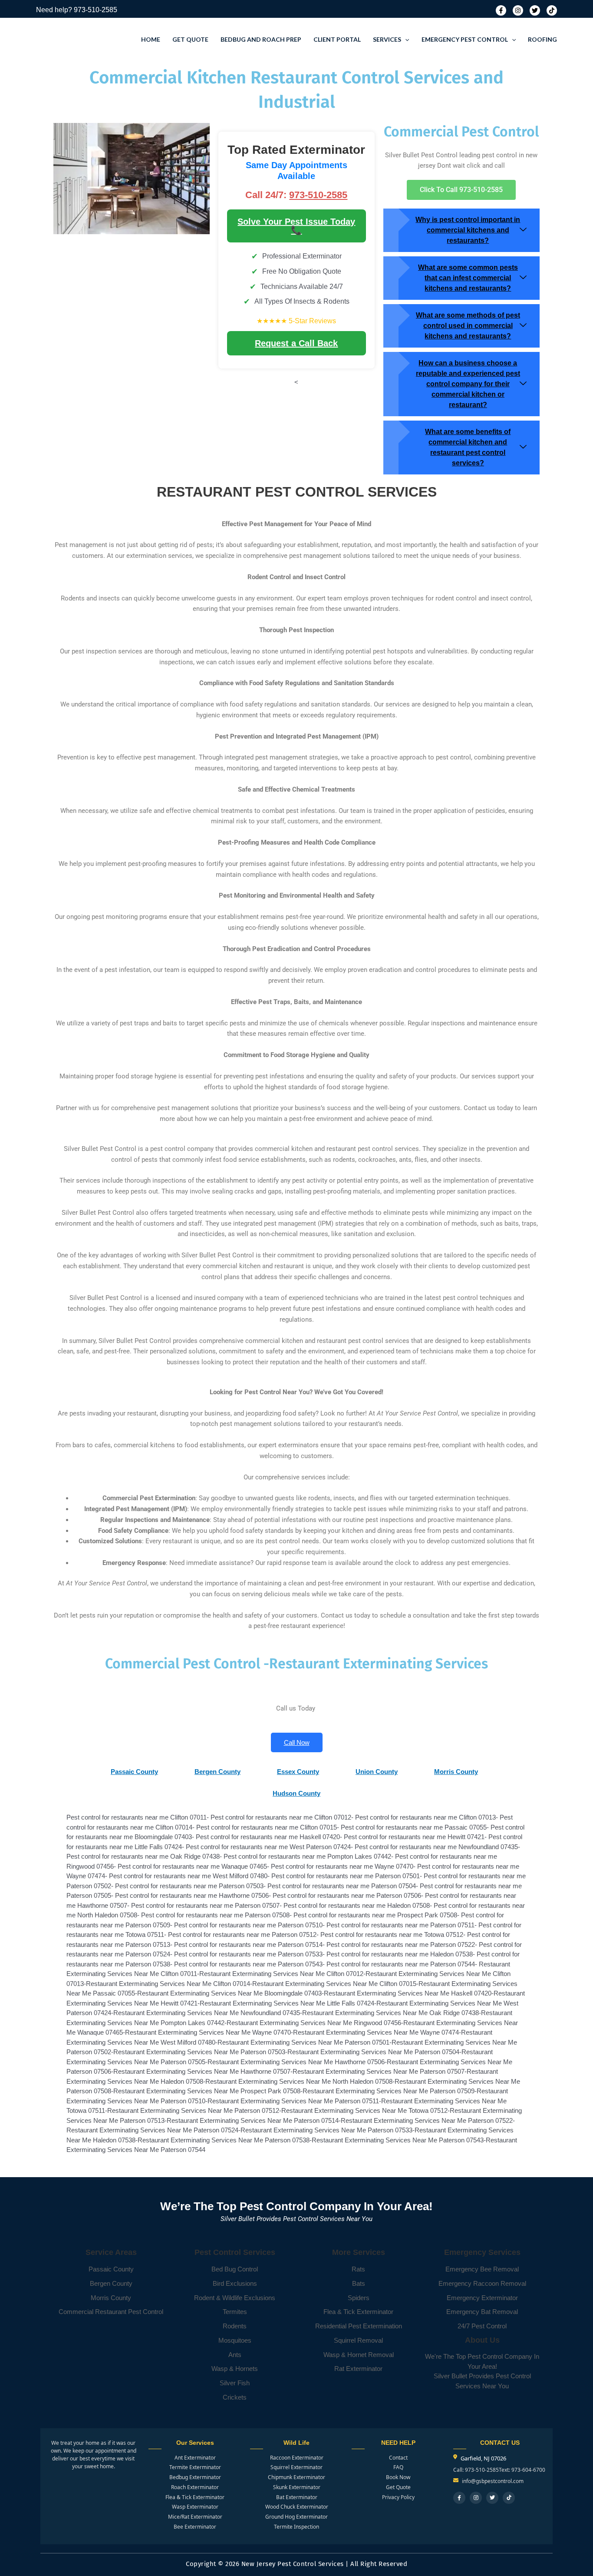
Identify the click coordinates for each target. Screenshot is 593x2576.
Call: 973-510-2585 (476, 2470)
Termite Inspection (296, 2527)
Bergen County (111, 2283)
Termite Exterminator (195, 2467)
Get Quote (190, 39)
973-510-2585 (96, 10)
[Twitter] (535, 10)
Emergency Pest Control (465, 39)
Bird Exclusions (235, 2283)
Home (151, 39)
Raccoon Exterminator (297, 2458)
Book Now (398, 2477)
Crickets (235, 2397)
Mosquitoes (235, 2340)
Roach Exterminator (195, 2487)
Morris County (111, 2298)
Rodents (235, 2326)
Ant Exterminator (195, 2458)
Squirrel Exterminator (296, 2467)
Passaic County (111, 2269)
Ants (235, 2355)
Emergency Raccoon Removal (482, 2283)
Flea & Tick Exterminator (358, 2312)
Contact (398, 2458)
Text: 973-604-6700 (522, 2470)
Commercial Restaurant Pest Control (111, 2312)
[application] (405, 40)
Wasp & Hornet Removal (359, 2355)
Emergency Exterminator (482, 2298)
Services (387, 39)
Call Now (297, 1742)
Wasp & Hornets (235, 2369)
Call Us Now (532, 2523)
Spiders (359, 2298)
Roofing (542, 39)
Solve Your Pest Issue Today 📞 (296, 226)
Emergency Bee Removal (482, 2269)
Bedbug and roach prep (261, 39)
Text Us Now (532, 2554)
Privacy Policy (398, 2497)
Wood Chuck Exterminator (297, 2507)
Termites (235, 2312)
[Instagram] (518, 10)
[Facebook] (501, 10)
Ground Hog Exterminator (296, 2517)
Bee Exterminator (195, 2527)
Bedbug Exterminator (195, 2477)
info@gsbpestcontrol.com (493, 2481)
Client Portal (337, 39)
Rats (358, 2269)
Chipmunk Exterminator (296, 2477)
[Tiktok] (552, 10)
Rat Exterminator (358, 2369)
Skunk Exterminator (297, 2487)
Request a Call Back (296, 343)
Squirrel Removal (358, 2340)
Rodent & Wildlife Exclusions (235, 2298)
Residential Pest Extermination (359, 2326)
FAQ (398, 2467)
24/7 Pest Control (482, 2326)
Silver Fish (235, 2383)
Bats (359, 2283)
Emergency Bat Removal (482, 2312)
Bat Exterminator (297, 2497)
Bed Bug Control (235, 2269)
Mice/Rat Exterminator (195, 2517)
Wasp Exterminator (195, 2507)
